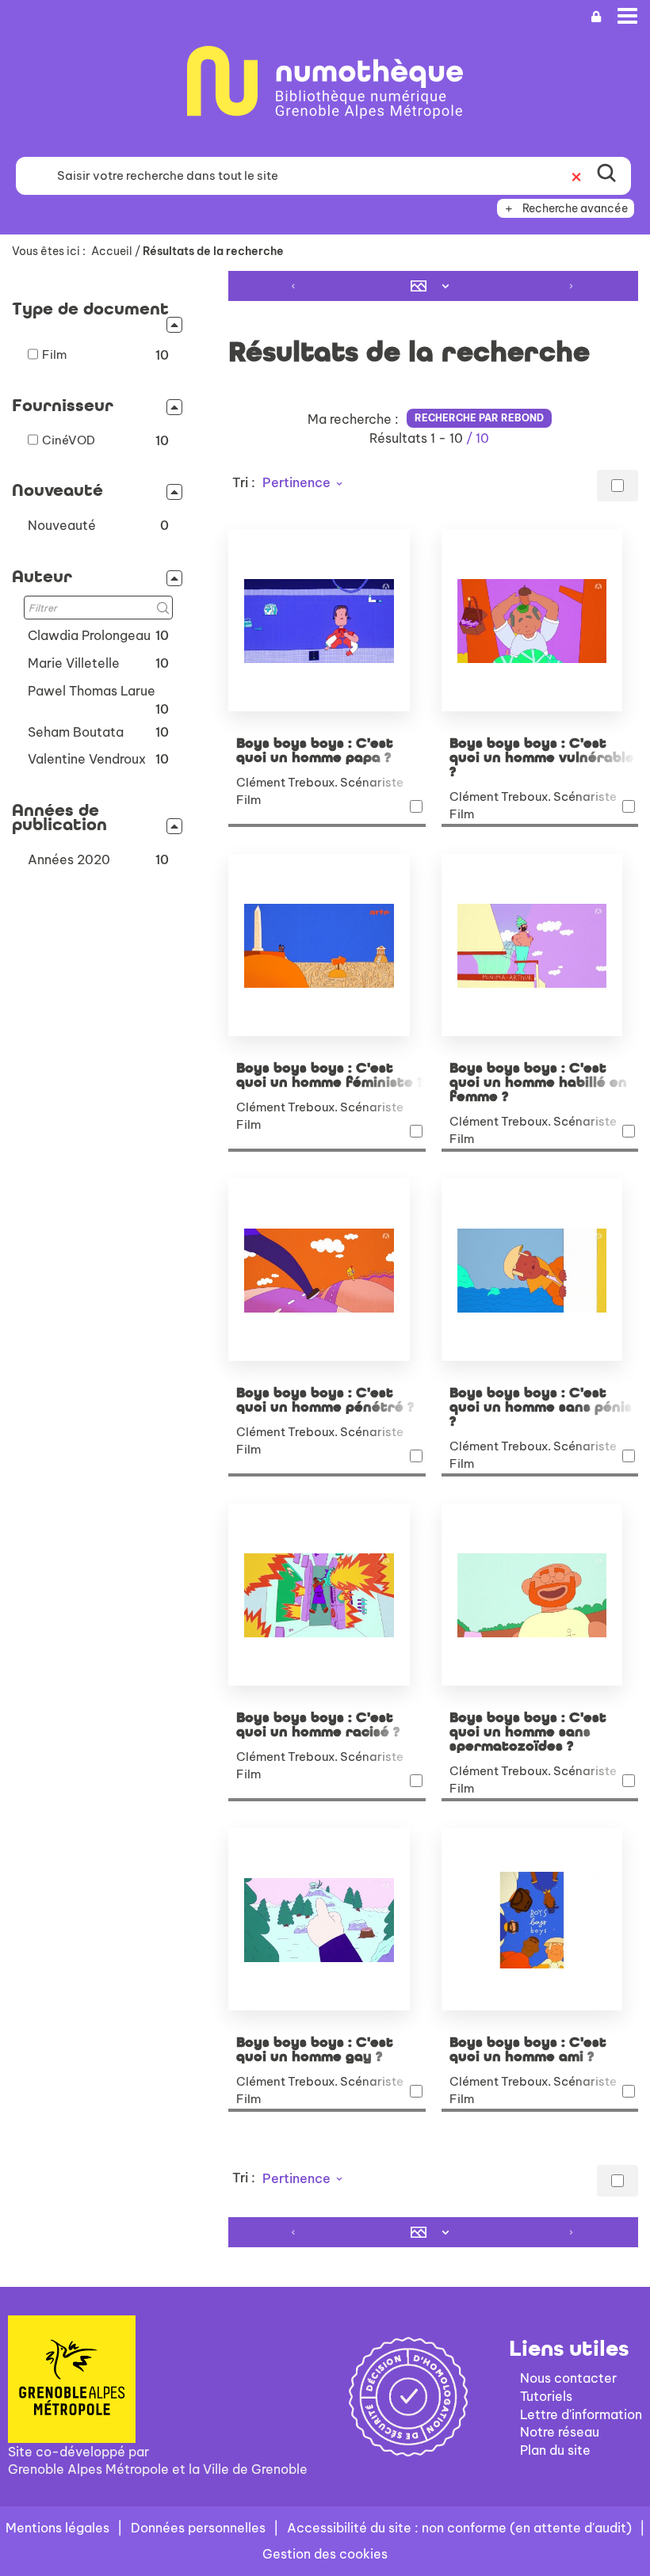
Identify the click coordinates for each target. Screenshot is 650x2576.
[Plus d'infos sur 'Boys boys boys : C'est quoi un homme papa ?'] (327, 620)
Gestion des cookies (325, 2554)
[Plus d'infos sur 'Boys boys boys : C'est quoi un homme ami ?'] (540, 1919)
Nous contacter (568, 2378)
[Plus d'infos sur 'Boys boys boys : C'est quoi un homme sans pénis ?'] (540, 1270)
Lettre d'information (581, 2414)
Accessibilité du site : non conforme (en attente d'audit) (459, 2528)
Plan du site (555, 2450)
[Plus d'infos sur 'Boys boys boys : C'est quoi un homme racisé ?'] (327, 1595)
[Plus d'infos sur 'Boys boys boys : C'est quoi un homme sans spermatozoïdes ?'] (540, 1595)
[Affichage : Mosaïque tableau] (434, 286)
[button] (98, 526)
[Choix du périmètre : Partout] (32, 176)
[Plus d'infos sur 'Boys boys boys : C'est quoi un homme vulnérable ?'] (540, 620)
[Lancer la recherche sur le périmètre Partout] (606, 176)
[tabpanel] (325, 1261)
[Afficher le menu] (627, 16)
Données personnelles (198, 2528)
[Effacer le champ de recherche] (576, 176)
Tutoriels (546, 2396)
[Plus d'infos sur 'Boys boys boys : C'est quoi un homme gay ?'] (327, 1919)
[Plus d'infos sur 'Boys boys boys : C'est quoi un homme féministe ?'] (327, 945)
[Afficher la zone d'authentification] (596, 17)
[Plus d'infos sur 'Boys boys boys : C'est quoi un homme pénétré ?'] (327, 1270)
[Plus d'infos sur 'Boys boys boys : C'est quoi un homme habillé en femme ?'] (540, 945)
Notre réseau (560, 2432)
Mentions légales (57, 2528)
